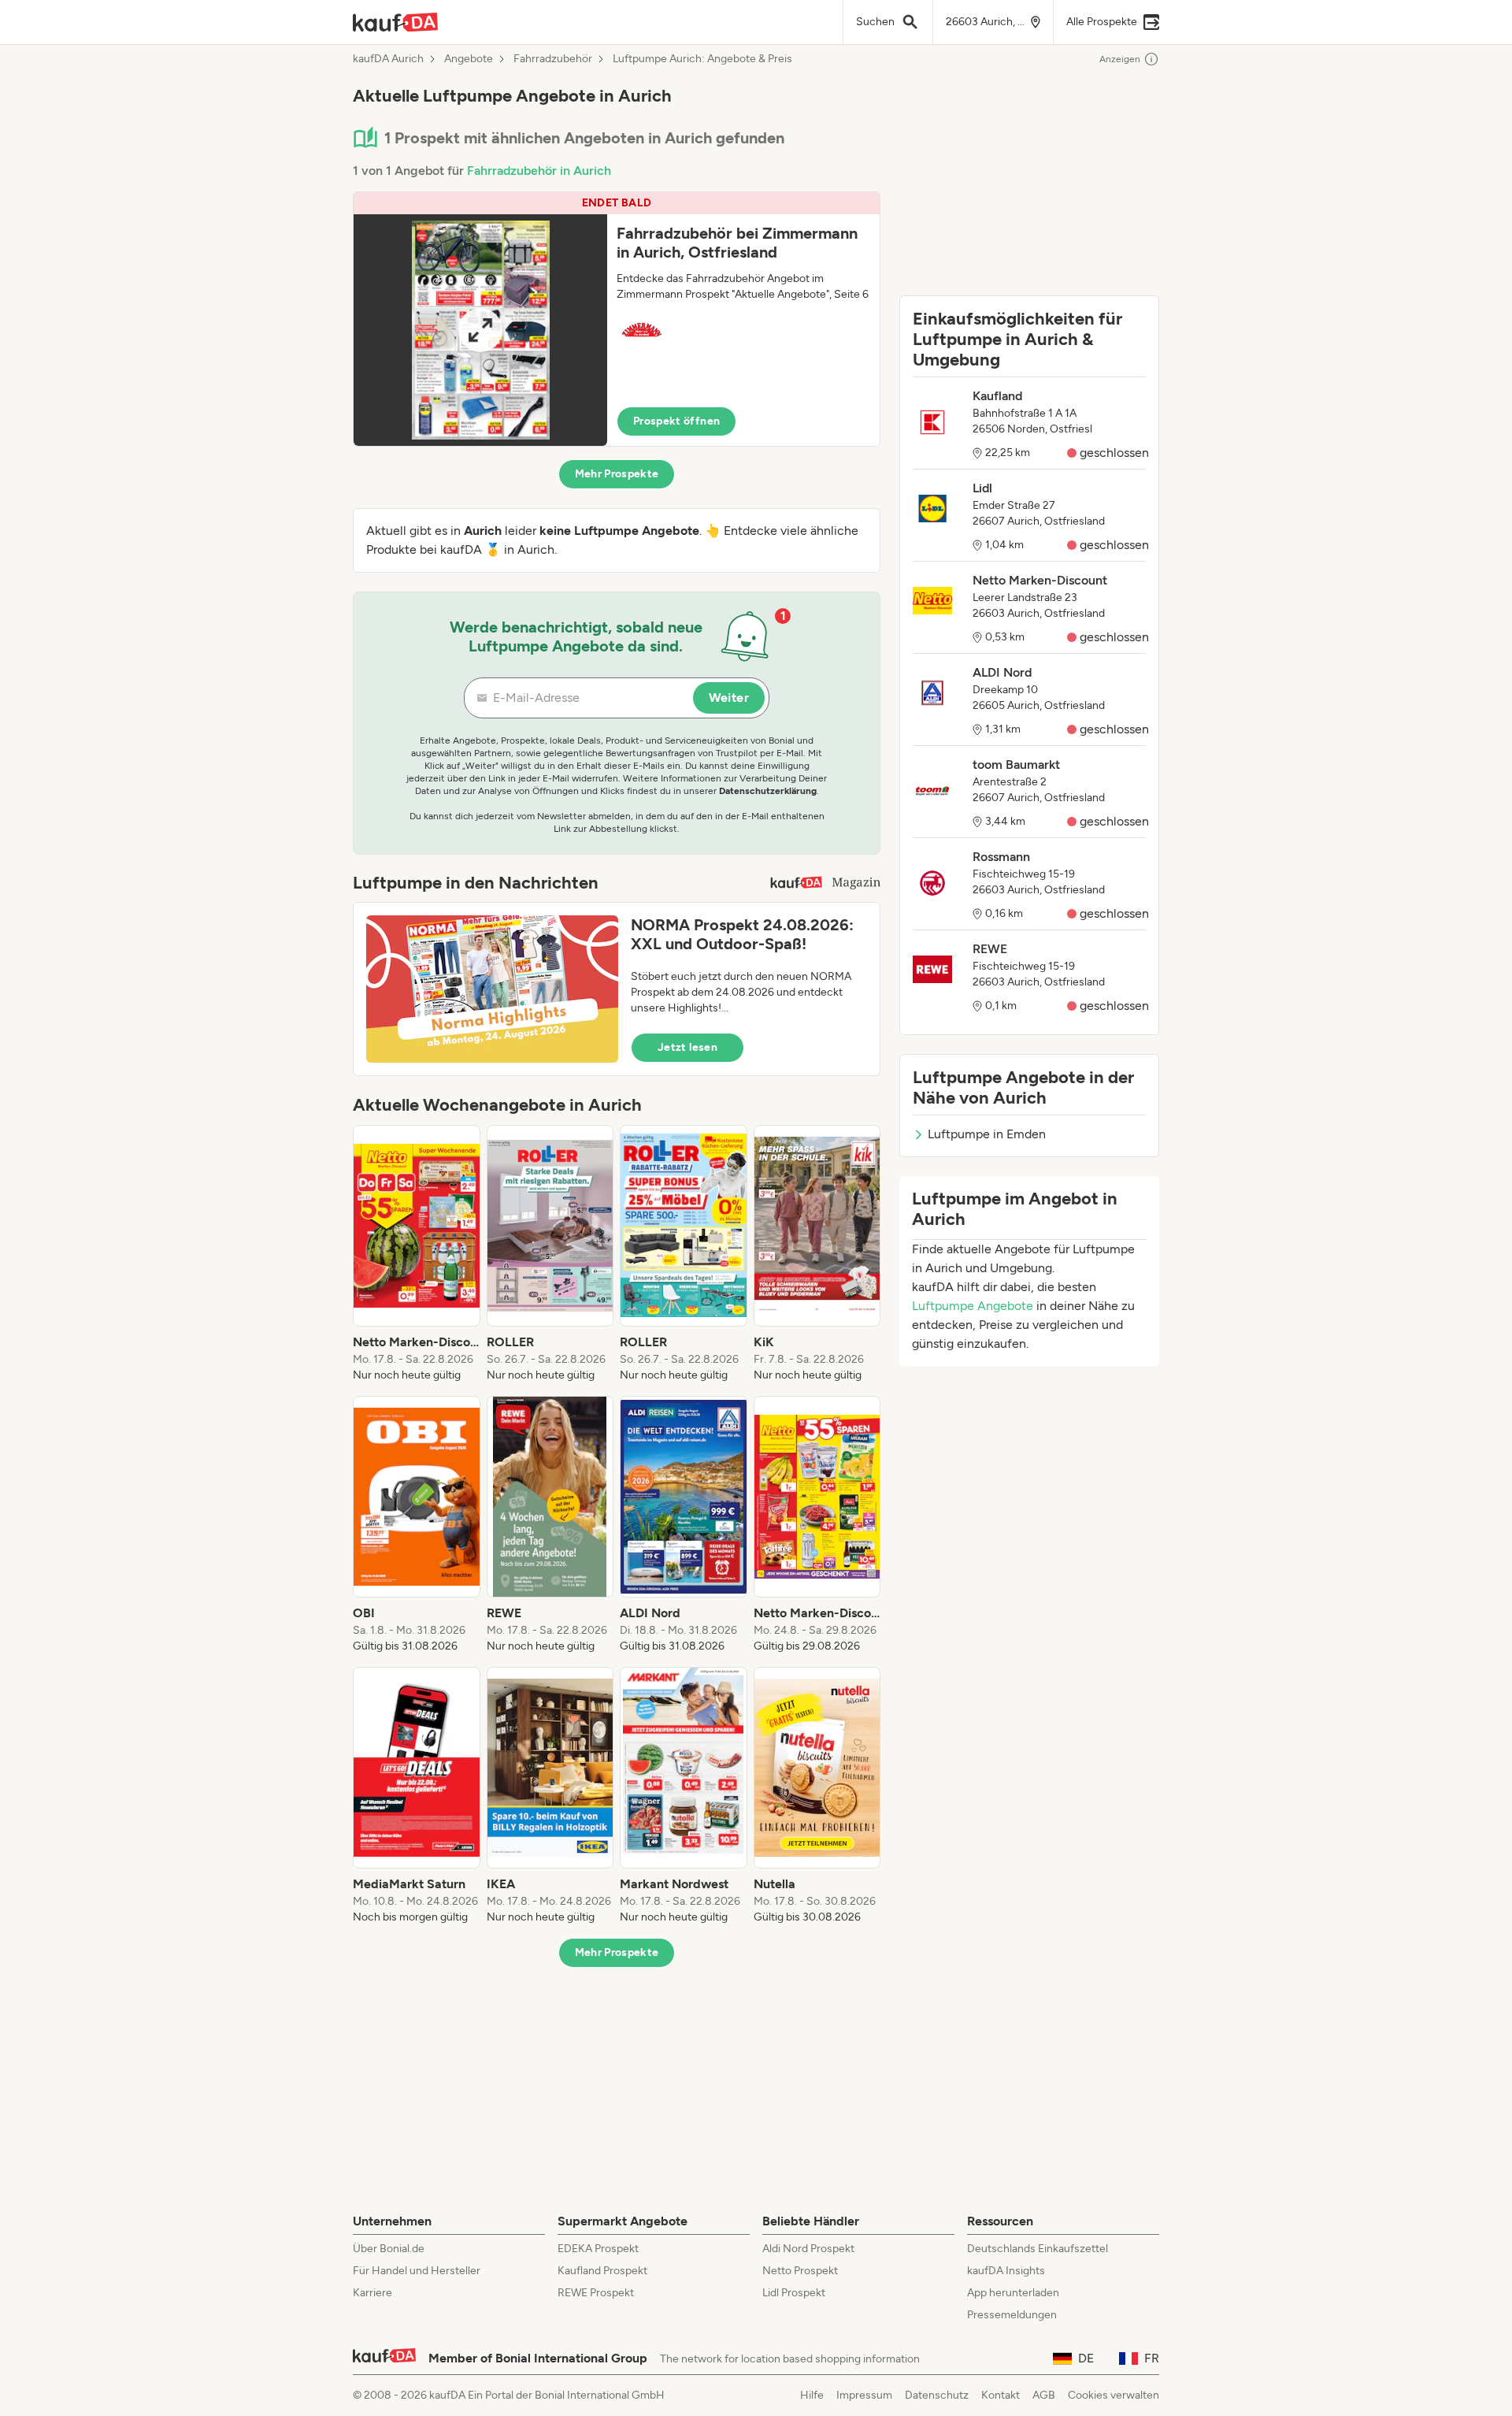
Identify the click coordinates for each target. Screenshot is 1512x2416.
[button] (617, 319)
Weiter (729, 698)
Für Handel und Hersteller (417, 2271)
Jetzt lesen (687, 1047)
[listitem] (417, 1254)
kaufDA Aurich (388, 59)
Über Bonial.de (389, 2249)
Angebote (469, 59)
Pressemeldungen (1012, 2315)
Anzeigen (1120, 59)
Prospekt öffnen (676, 421)
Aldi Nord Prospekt (808, 2249)
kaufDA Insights (1006, 2271)
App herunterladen (1013, 2293)
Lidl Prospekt (794, 2293)
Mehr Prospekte (617, 474)
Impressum (864, 2395)
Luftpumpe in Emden (987, 1134)
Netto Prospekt (800, 2271)
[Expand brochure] (480, 330)
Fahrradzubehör (553, 59)
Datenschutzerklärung (768, 791)
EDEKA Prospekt (598, 2249)
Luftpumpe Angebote (973, 1306)
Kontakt (1001, 2395)
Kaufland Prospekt (602, 2271)
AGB (1044, 2395)
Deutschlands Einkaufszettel (1038, 2249)
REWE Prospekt (596, 2293)
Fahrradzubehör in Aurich (539, 171)
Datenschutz (937, 2395)
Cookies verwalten (1114, 2395)
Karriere (372, 2293)
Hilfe (812, 2395)
